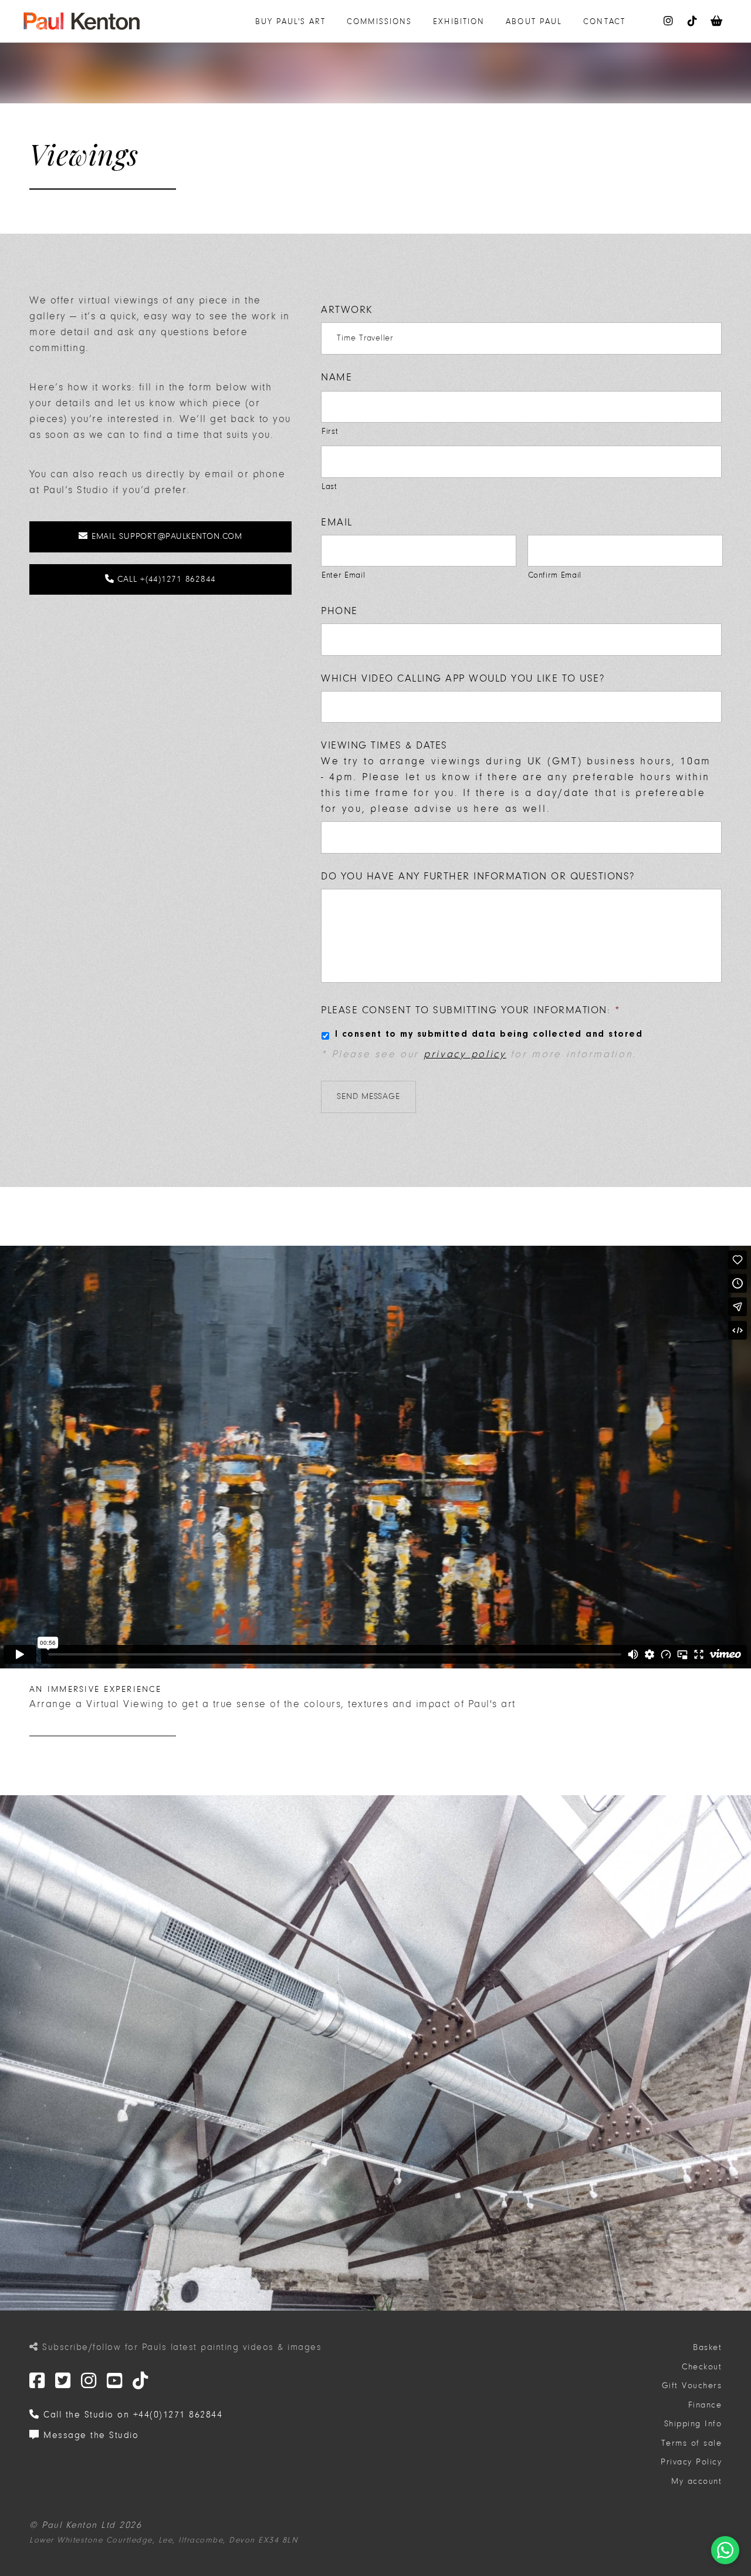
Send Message (368, 1096)
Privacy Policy (691, 2462)
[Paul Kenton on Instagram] (669, 21)
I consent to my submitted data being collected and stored (489, 1034)
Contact (604, 21)
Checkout (702, 2367)
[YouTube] (115, 2381)
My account (696, 2481)
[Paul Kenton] (82, 21)
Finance (705, 2405)
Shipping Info (693, 2424)
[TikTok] (141, 2381)
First (330, 431)
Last (329, 486)
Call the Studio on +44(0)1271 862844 (131, 2415)
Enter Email (343, 575)
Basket (707, 2347)
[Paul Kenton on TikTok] (693, 21)
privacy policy (465, 1054)
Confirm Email (555, 575)
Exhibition (459, 21)
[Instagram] (89, 2381)
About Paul (534, 21)
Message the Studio (89, 2435)
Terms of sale (692, 2443)
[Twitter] (38, 2381)
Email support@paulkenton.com (165, 536)
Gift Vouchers (692, 2386)
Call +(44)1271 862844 (165, 579)
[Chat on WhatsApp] (725, 2550)
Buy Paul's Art (290, 21)
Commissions (379, 21)
